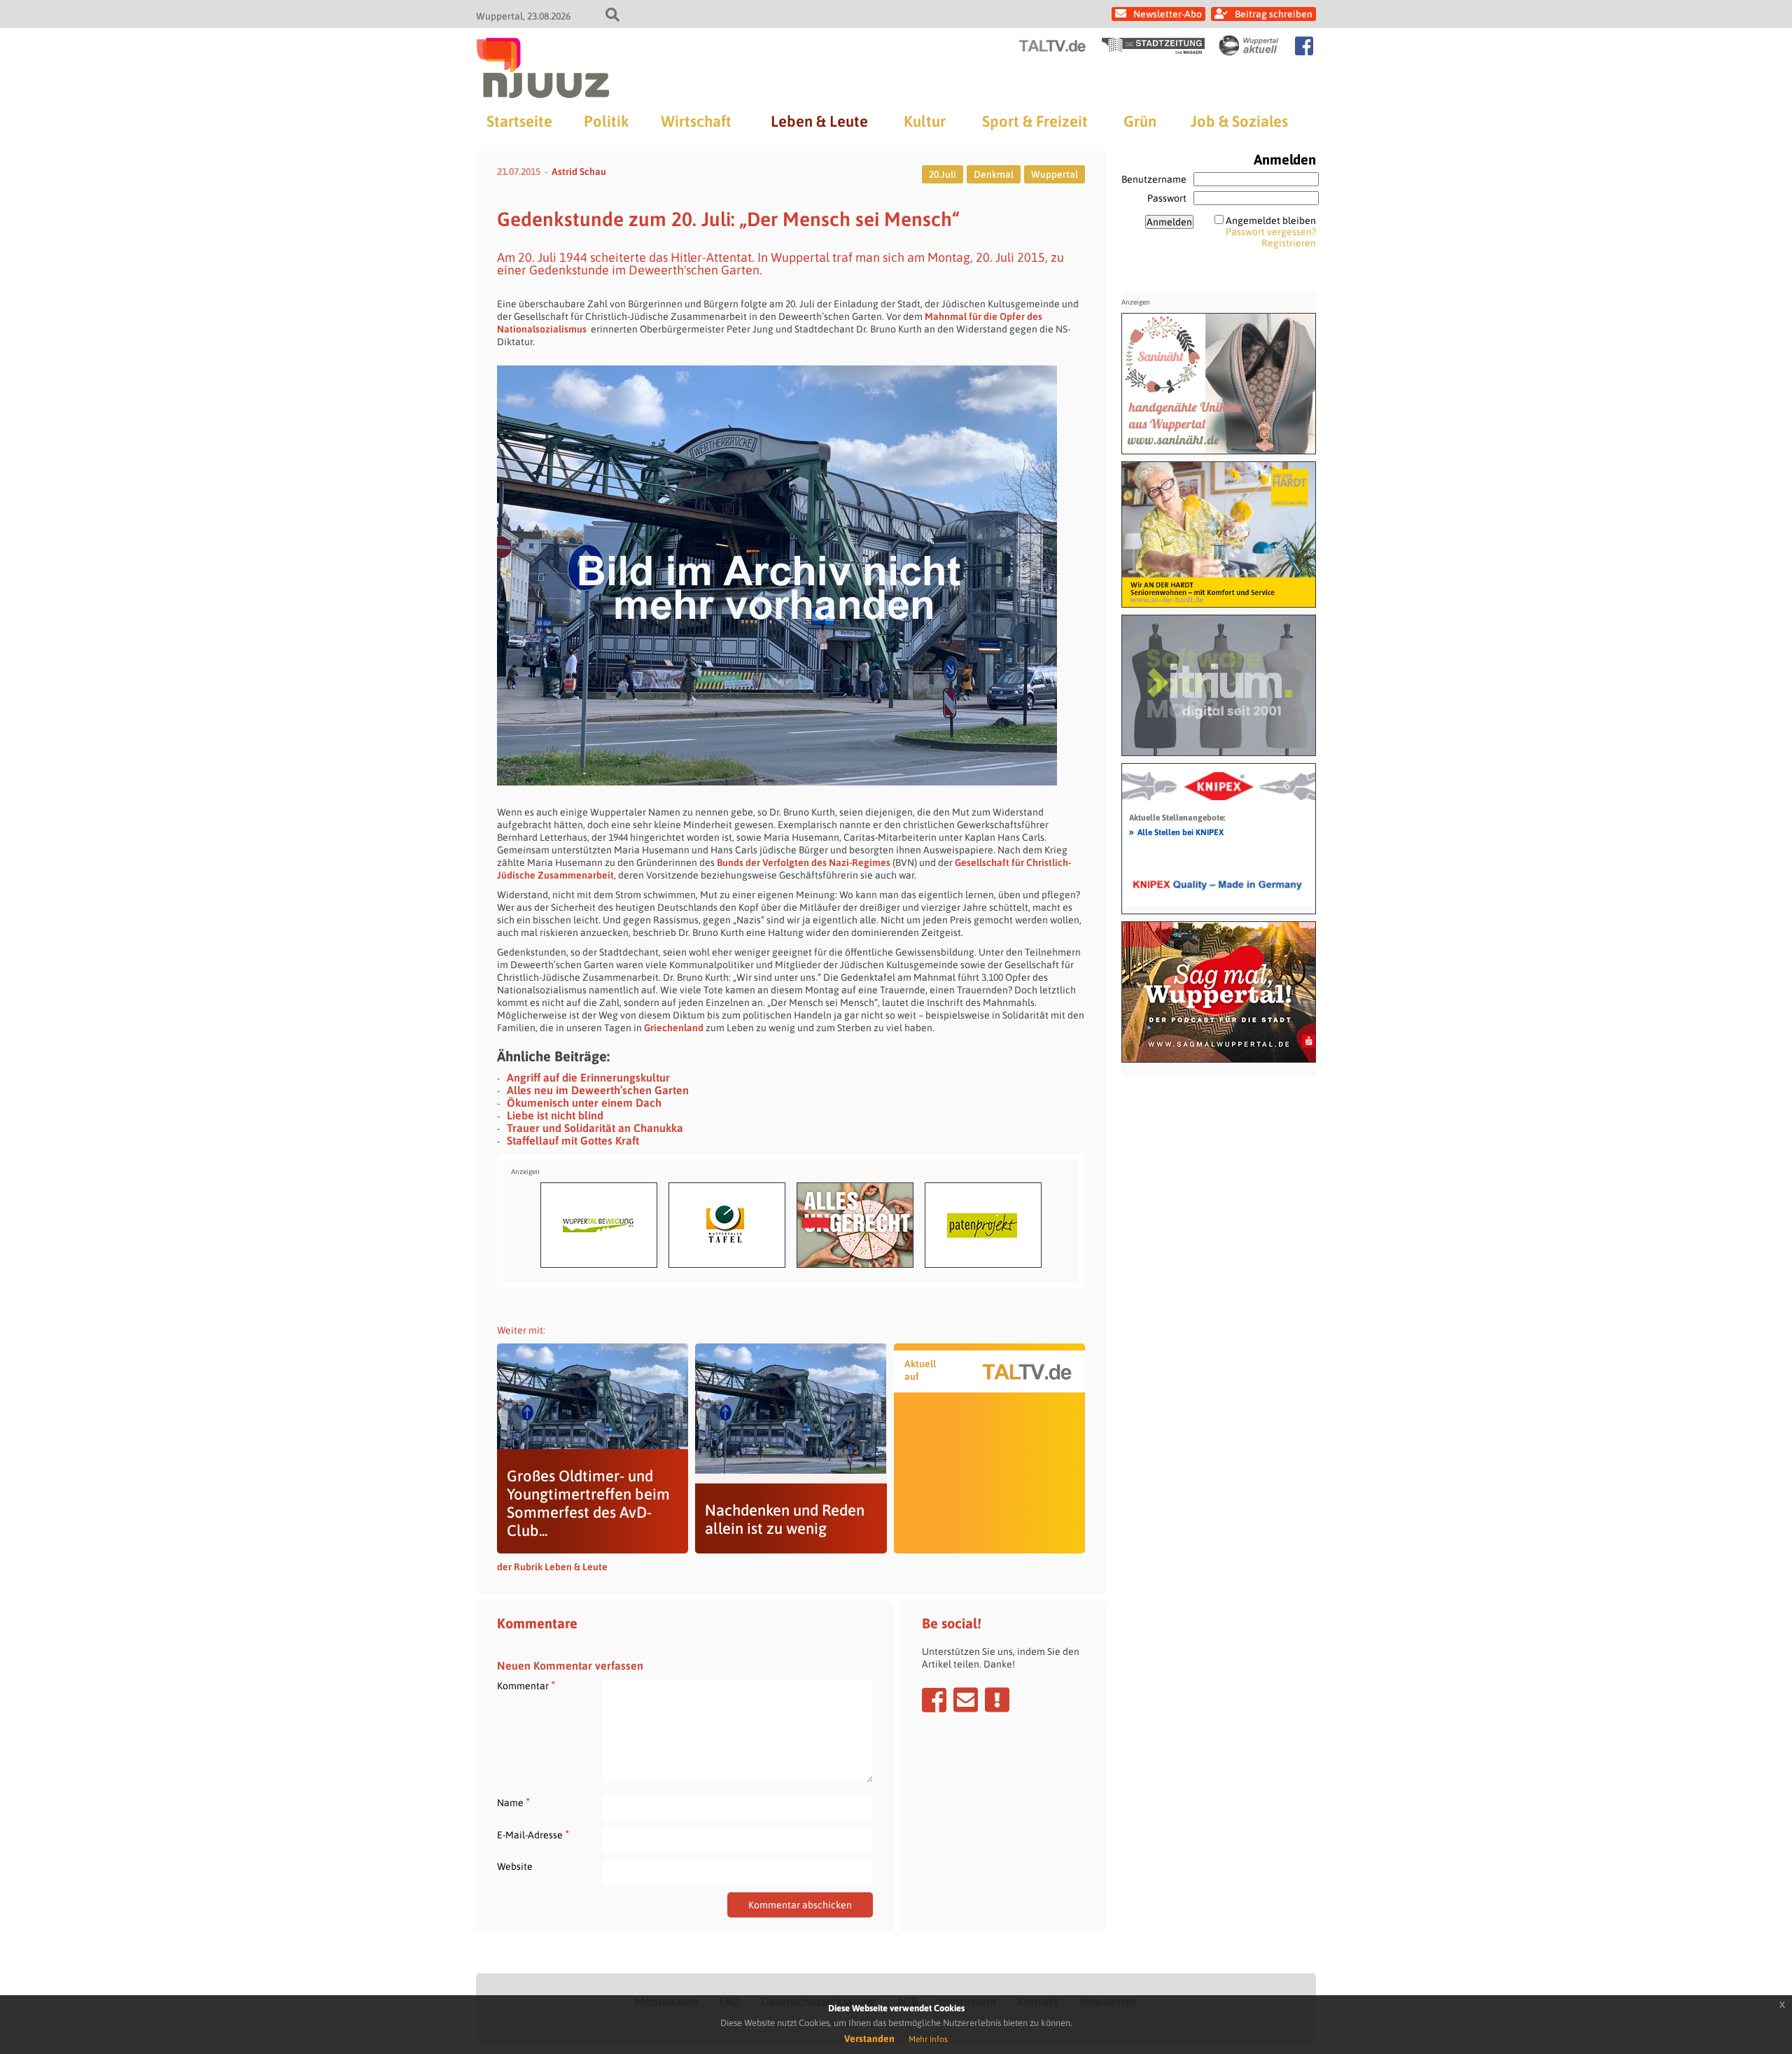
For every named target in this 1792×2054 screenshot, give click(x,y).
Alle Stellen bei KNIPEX (1176, 832)
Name (513, 1802)
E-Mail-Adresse (533, 1835)
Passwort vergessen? (1271, 232)
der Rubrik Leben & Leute (552, 1567)
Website (515, 1866)
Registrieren (1289, 243)
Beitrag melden (997, 1700)
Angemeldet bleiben (1271, 221)
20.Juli (943, 174)
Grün (1140, 121)
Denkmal (994, 174)
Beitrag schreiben (1274, 14)
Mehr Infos (928, 2039)
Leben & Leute (819, 121)
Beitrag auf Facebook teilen (934, 1700)
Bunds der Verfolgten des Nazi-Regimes (804, 862)
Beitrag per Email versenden (966, 1700)
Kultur (925, 121)
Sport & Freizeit (1035, 121)
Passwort (1167, 198)
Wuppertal (1055, 174)
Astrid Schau (579, 172)
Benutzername (1154, 179)
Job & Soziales (1239, 121)
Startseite (519, 121)
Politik (606, 121)
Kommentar (526, 1685)
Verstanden (869, 2039)
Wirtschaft (696, 121)
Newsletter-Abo (1168, 14)
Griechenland (674, 1028)
